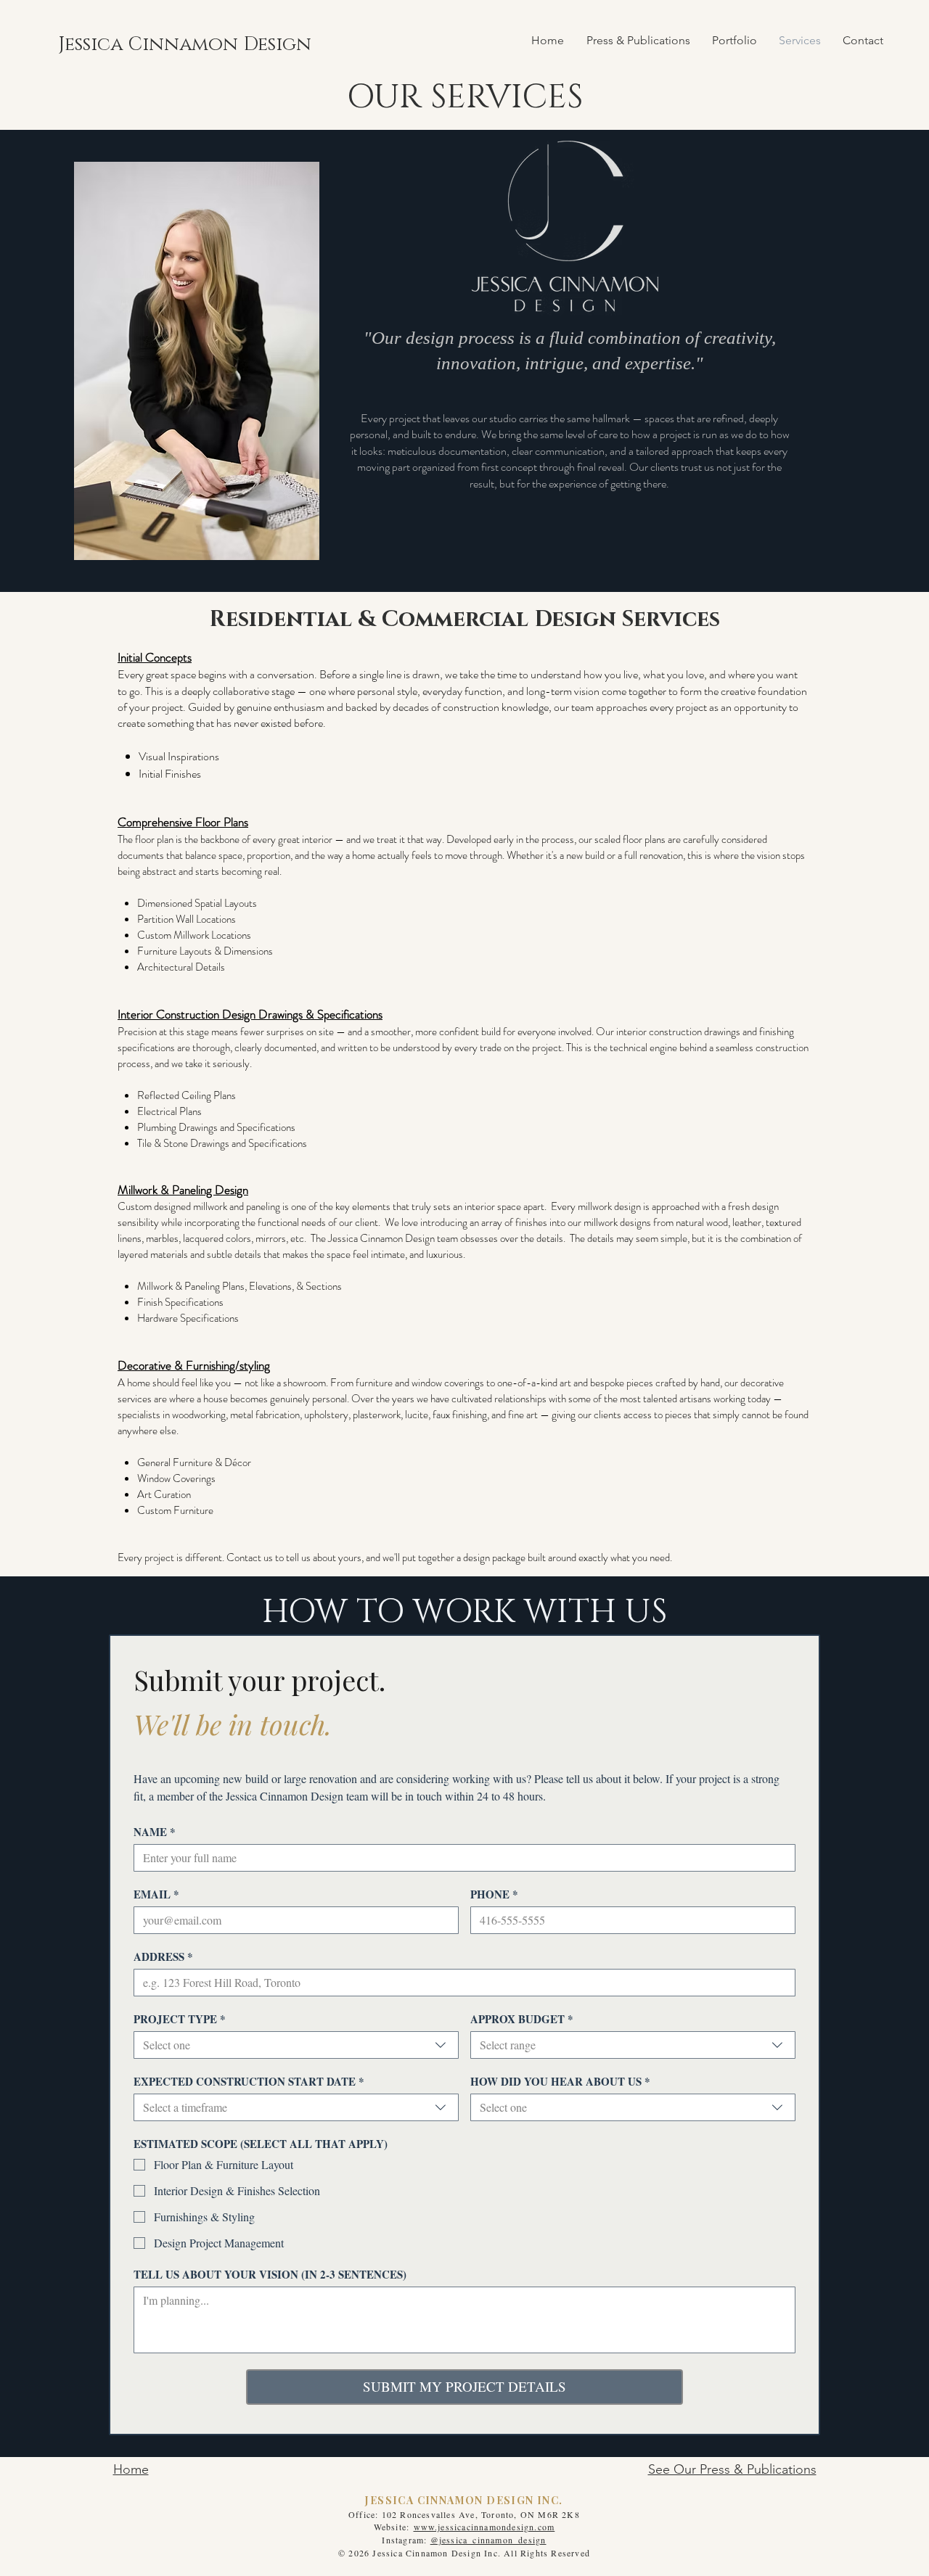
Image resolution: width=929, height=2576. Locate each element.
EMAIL (156, 1894)
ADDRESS (163, 1956)
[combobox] (296, 2045)
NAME (155, 1832)
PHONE (494, 1894)
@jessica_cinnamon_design (488, 2540)
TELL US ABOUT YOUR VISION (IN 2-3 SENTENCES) (270, 2274)
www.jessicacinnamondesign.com (484, 2527)
